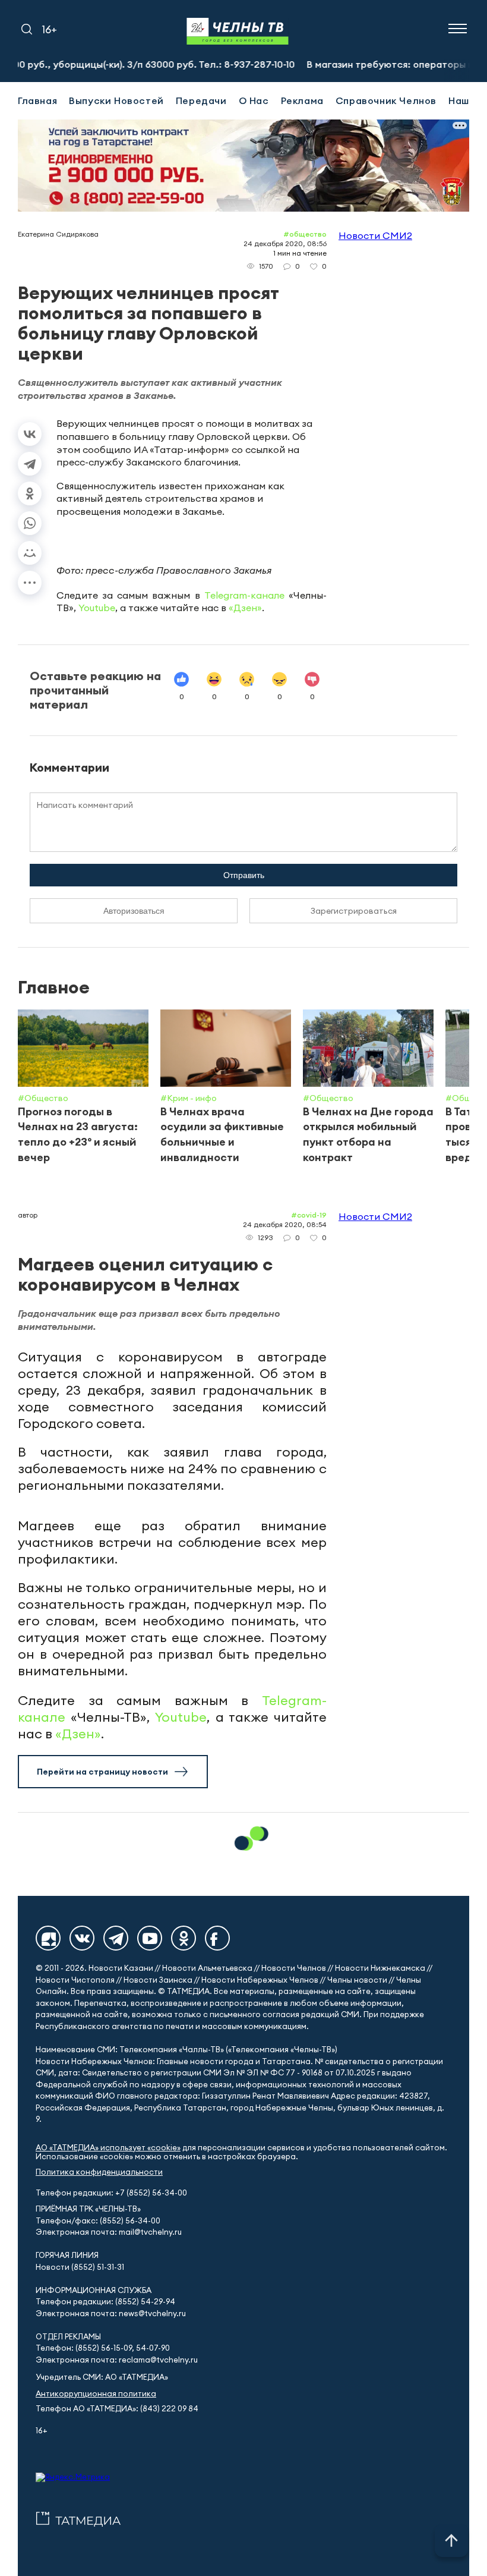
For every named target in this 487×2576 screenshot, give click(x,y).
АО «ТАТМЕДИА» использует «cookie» (108, 2148)
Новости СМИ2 (375, 235)
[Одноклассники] (30, 493)
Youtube (97, 608)
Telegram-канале (244, 595)
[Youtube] (150, 1938)
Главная (37, 100)
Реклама (302, 100)
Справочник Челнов (386, 100)
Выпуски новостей (116, 100)
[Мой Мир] (30, 553)
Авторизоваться (134, 911)
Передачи (201, 100)
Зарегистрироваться (354, 911)
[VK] (82, 1938)
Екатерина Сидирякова (58, 234)
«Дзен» (245, 608)
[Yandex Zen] (48, 1938)
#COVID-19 (309, 1215)
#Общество (305, 234)
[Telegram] (30, 464)
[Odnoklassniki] (184, 1938)
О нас (254, 100)
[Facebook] (217, 1938)
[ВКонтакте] (30, 434)
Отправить (244, 875)
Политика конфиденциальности (99, 2172)
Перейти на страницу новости (102, 1772)
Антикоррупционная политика (96, 2394)
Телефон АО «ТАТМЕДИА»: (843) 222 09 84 (117, 2409)
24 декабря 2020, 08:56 (285, 243)
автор (28, 1215)
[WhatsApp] (30, 523)
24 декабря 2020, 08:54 (285, 1224)
